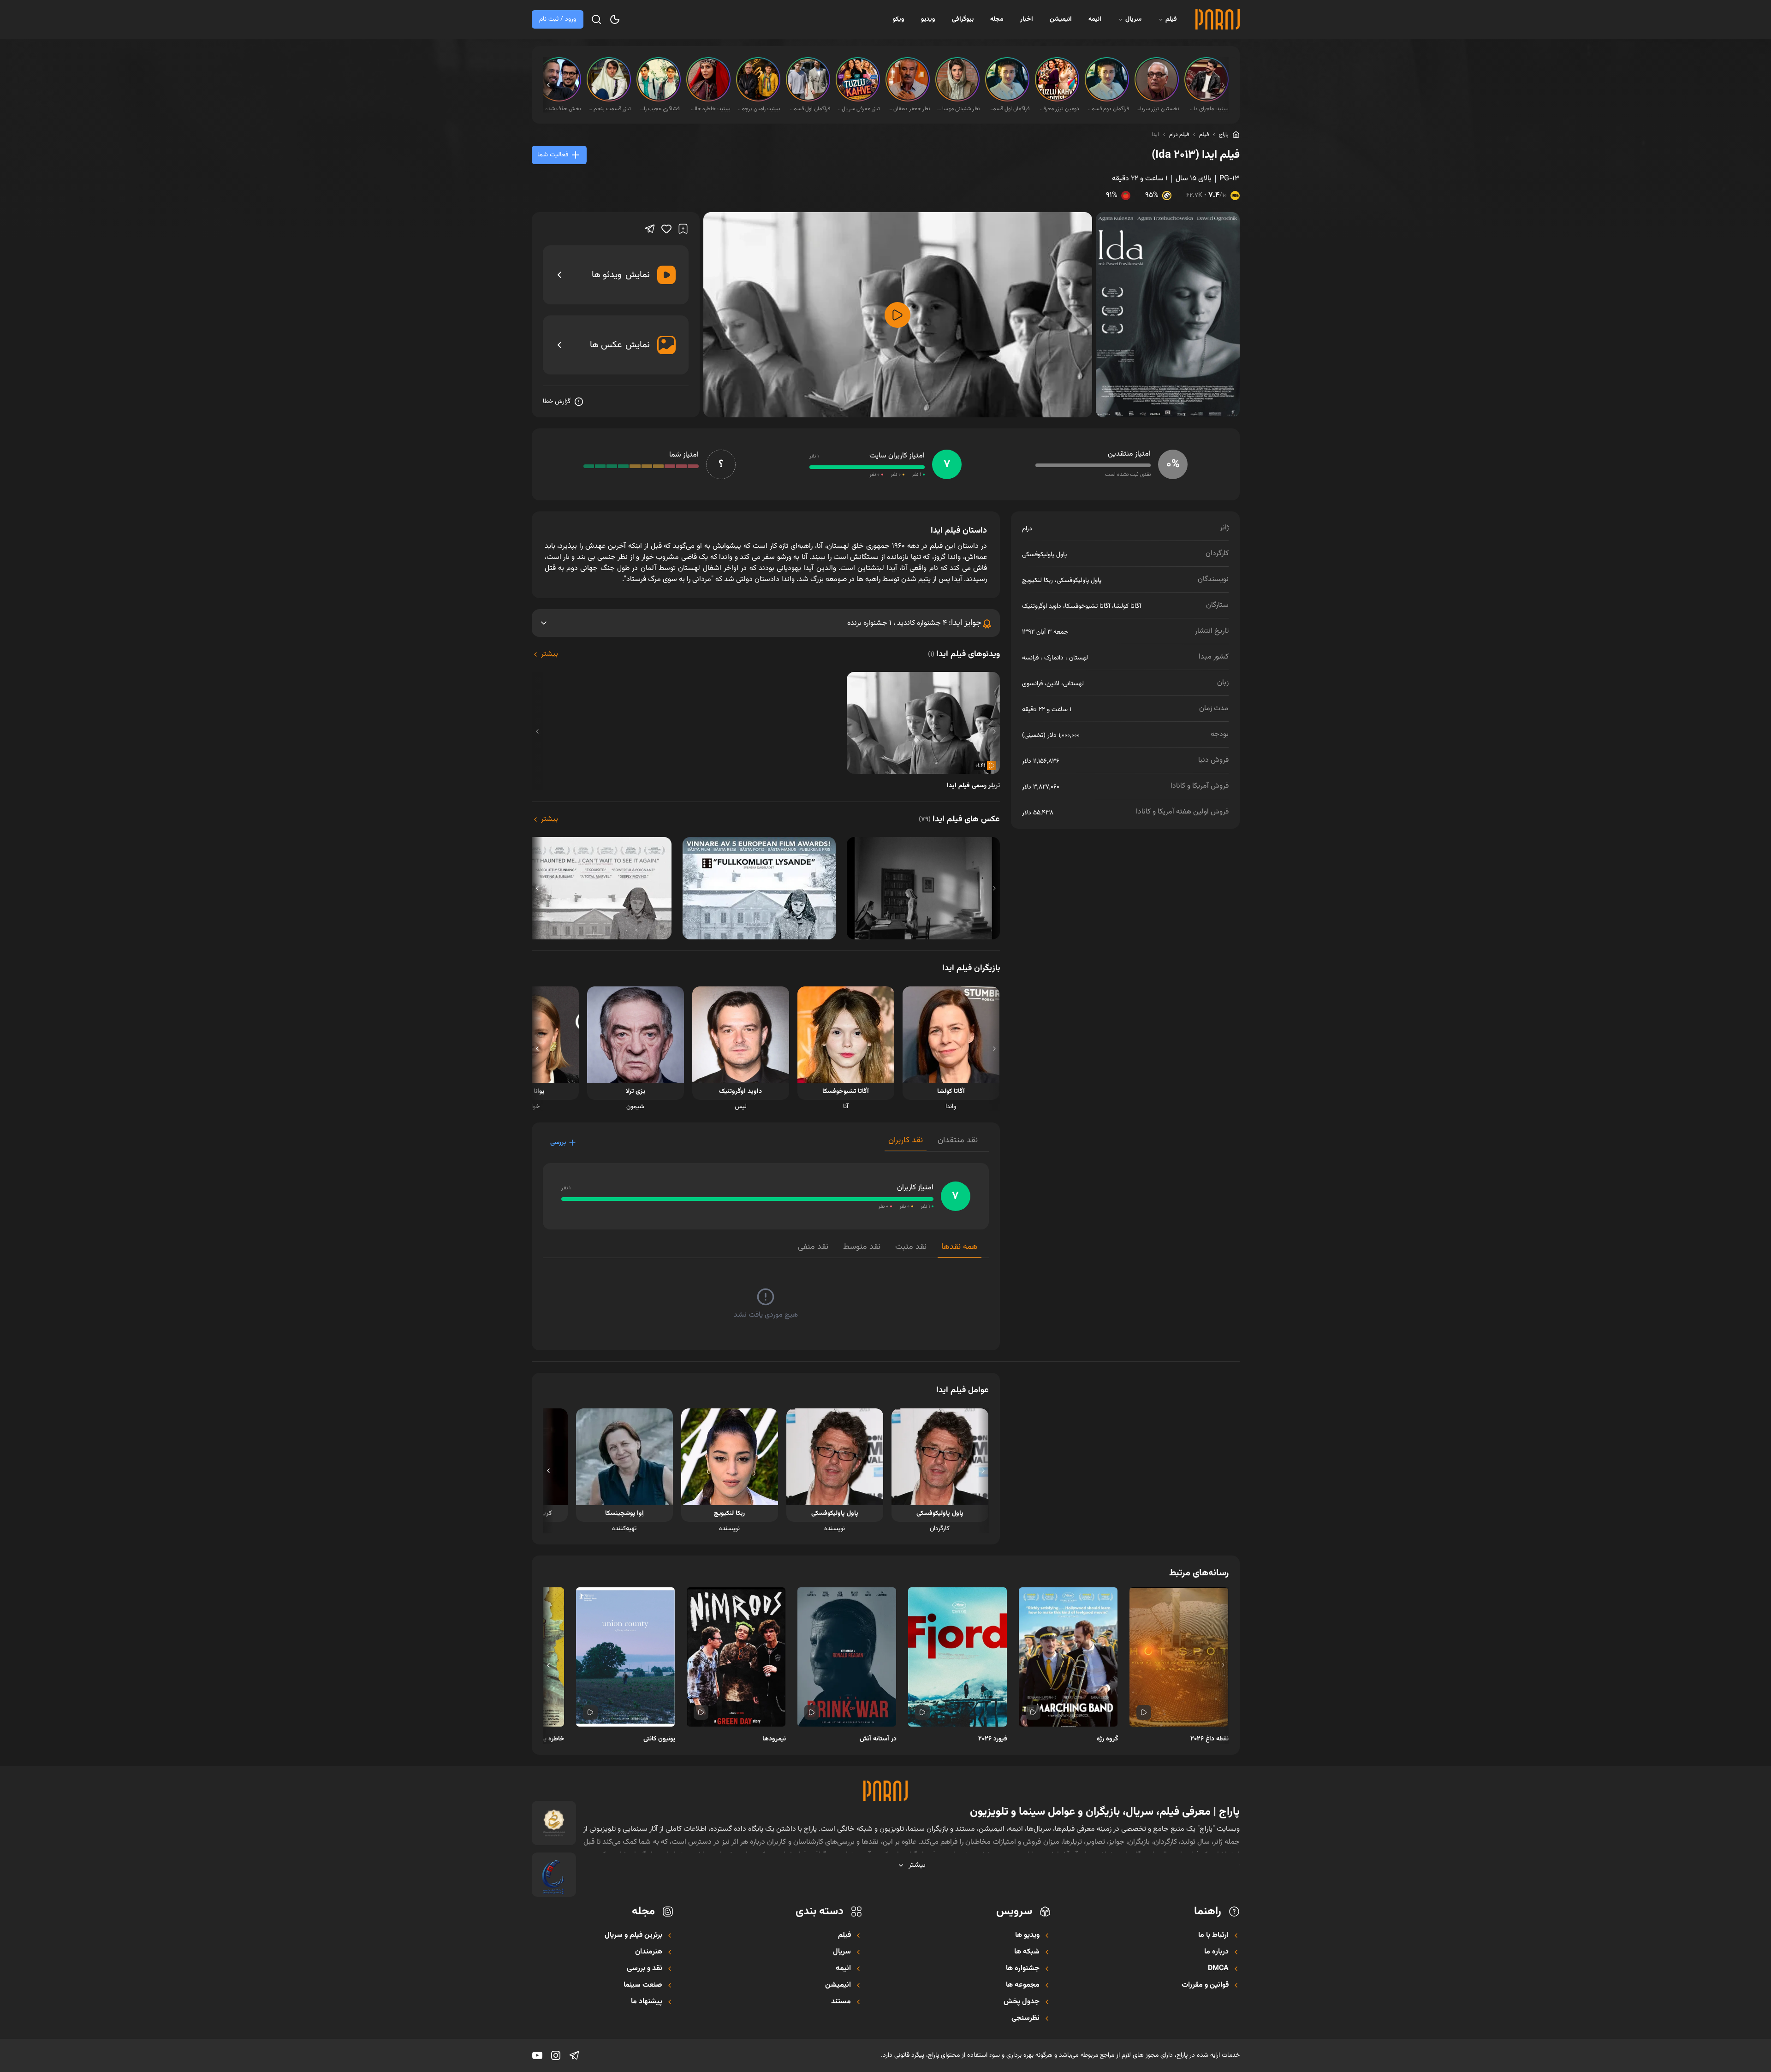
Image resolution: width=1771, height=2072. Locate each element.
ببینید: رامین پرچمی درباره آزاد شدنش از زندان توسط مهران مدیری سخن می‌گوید (759, 109)
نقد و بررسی (645, 1969)
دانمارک (1054, 658)
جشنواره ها (1023, 1969)
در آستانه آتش (878, 1739)
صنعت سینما (643, 1985)
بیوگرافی (963, 19)
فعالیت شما (553, 155)
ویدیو (928, 19)
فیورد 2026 (993, 1739)
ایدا (1155, 135)
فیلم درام (1179, 135)
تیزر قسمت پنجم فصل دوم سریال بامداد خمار (610, 109)
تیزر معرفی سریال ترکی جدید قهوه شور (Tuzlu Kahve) (859, 109)
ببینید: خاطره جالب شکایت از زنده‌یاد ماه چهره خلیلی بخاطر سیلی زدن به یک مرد (709, 109)
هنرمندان (649, 1952)
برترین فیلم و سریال (633, 1935)
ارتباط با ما (1213, 1935)
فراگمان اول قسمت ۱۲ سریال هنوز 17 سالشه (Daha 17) (809, 109)
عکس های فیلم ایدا (959, 819)
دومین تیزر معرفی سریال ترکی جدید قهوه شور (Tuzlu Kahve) (1058, 109)
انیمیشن (1061, 19)
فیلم (1171, 19)
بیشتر (550, 654)
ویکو (899, 19)
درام (1027, 529)
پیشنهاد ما (647, 2002)
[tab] (958, 1143)
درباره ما (1216, 1952)
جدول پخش (1022, 2002)
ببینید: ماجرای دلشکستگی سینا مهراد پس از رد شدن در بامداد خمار (1207, 109)
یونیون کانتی (659, 1739)
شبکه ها (1027, 1952)
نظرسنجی (1025, 2019)
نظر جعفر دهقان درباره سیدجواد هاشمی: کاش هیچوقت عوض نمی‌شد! (909, 109)
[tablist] (937, 1143)
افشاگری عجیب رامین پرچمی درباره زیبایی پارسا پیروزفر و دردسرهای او (660, 109)
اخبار (1027, 19)
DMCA (1218, 1969)
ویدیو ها (1027, 1935)
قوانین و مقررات (1205, 1985)
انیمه (1095, 19)
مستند (841, 2002)
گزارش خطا (557, 402)
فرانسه (1030, 658)
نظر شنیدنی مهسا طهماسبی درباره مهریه (958, 109)
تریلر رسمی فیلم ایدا (973, 786)
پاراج (1224, 135)
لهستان (1079, 658)
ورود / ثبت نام (558, 19)
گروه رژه (1107, 1739)
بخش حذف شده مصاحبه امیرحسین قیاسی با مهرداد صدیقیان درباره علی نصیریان (560, 109)
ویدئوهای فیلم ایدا (964, 654)
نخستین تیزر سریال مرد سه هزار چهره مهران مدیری (1158, 109)
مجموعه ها (1023, 1985)
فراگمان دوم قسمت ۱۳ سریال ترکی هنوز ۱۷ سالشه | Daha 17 (1108, 109)
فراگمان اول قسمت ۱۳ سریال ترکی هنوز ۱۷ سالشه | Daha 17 (1008, 109)
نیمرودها (774, 1739)
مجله (997, 19)
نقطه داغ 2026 (1209, 1739)
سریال (1133, 19)
